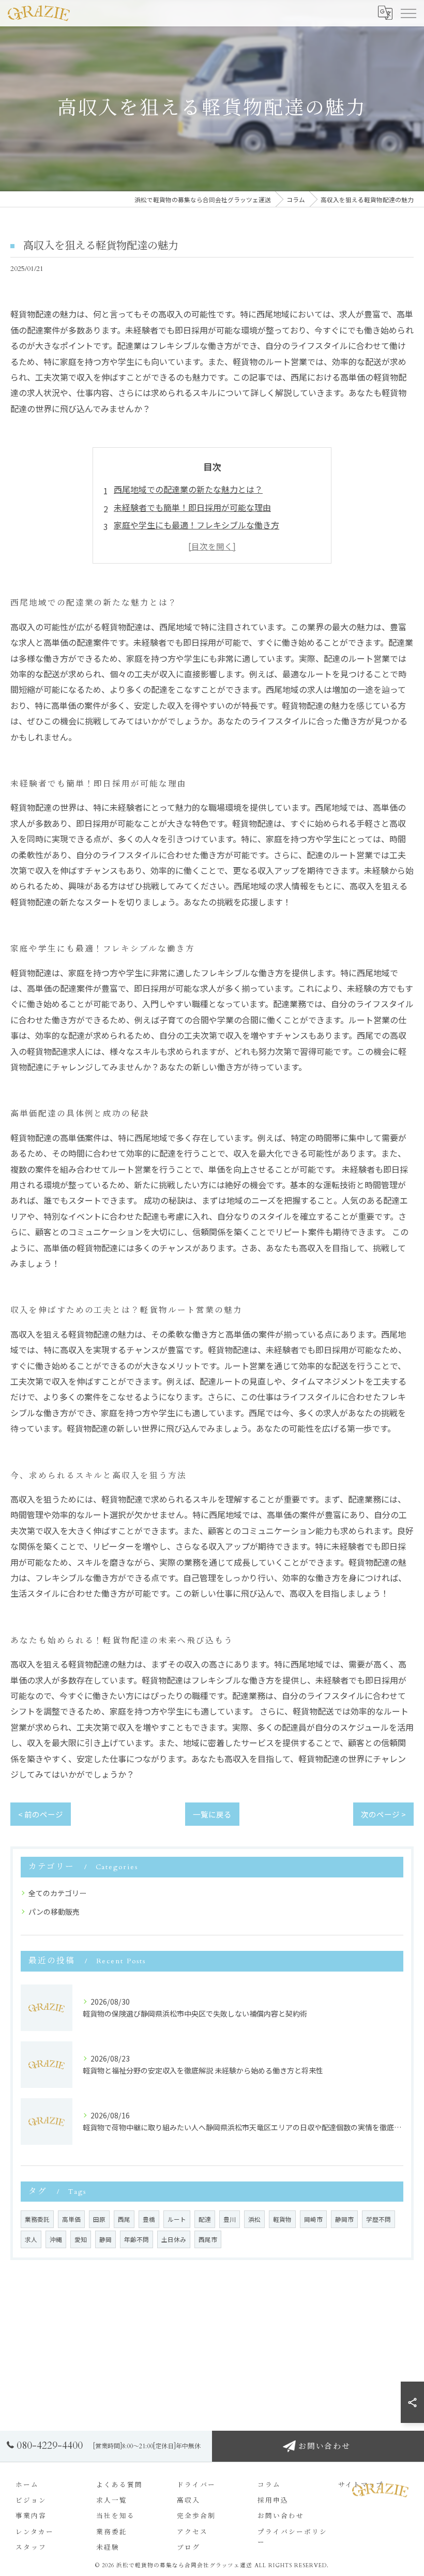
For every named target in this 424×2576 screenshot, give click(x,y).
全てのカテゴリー (57, 1893)
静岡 (105, 2239)
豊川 (230, 2219)
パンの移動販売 (54, 1912)
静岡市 (344, 2219)
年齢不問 (137, 2239)
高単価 (71, 2219)
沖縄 (56, 2239)
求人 (31, 2239)
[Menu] (408, 13)
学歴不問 (378, 2219)
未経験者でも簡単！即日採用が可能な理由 (192, 507)
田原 (99, 2219)
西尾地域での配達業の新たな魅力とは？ (188, 489)
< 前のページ (41, 1814)
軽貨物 (282, 2219)
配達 (205, 2219)
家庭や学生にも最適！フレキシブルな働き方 (196, 525)
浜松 (254, 2219)
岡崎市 (313, 2219)
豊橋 (149, 2219)
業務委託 (37, 2219)
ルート (177, 2219)
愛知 (81, 2239)
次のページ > (383, 1814)
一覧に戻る (212, 1814)
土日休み (174, 2239)
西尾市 (208, 2239)
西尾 (124, 2219)
